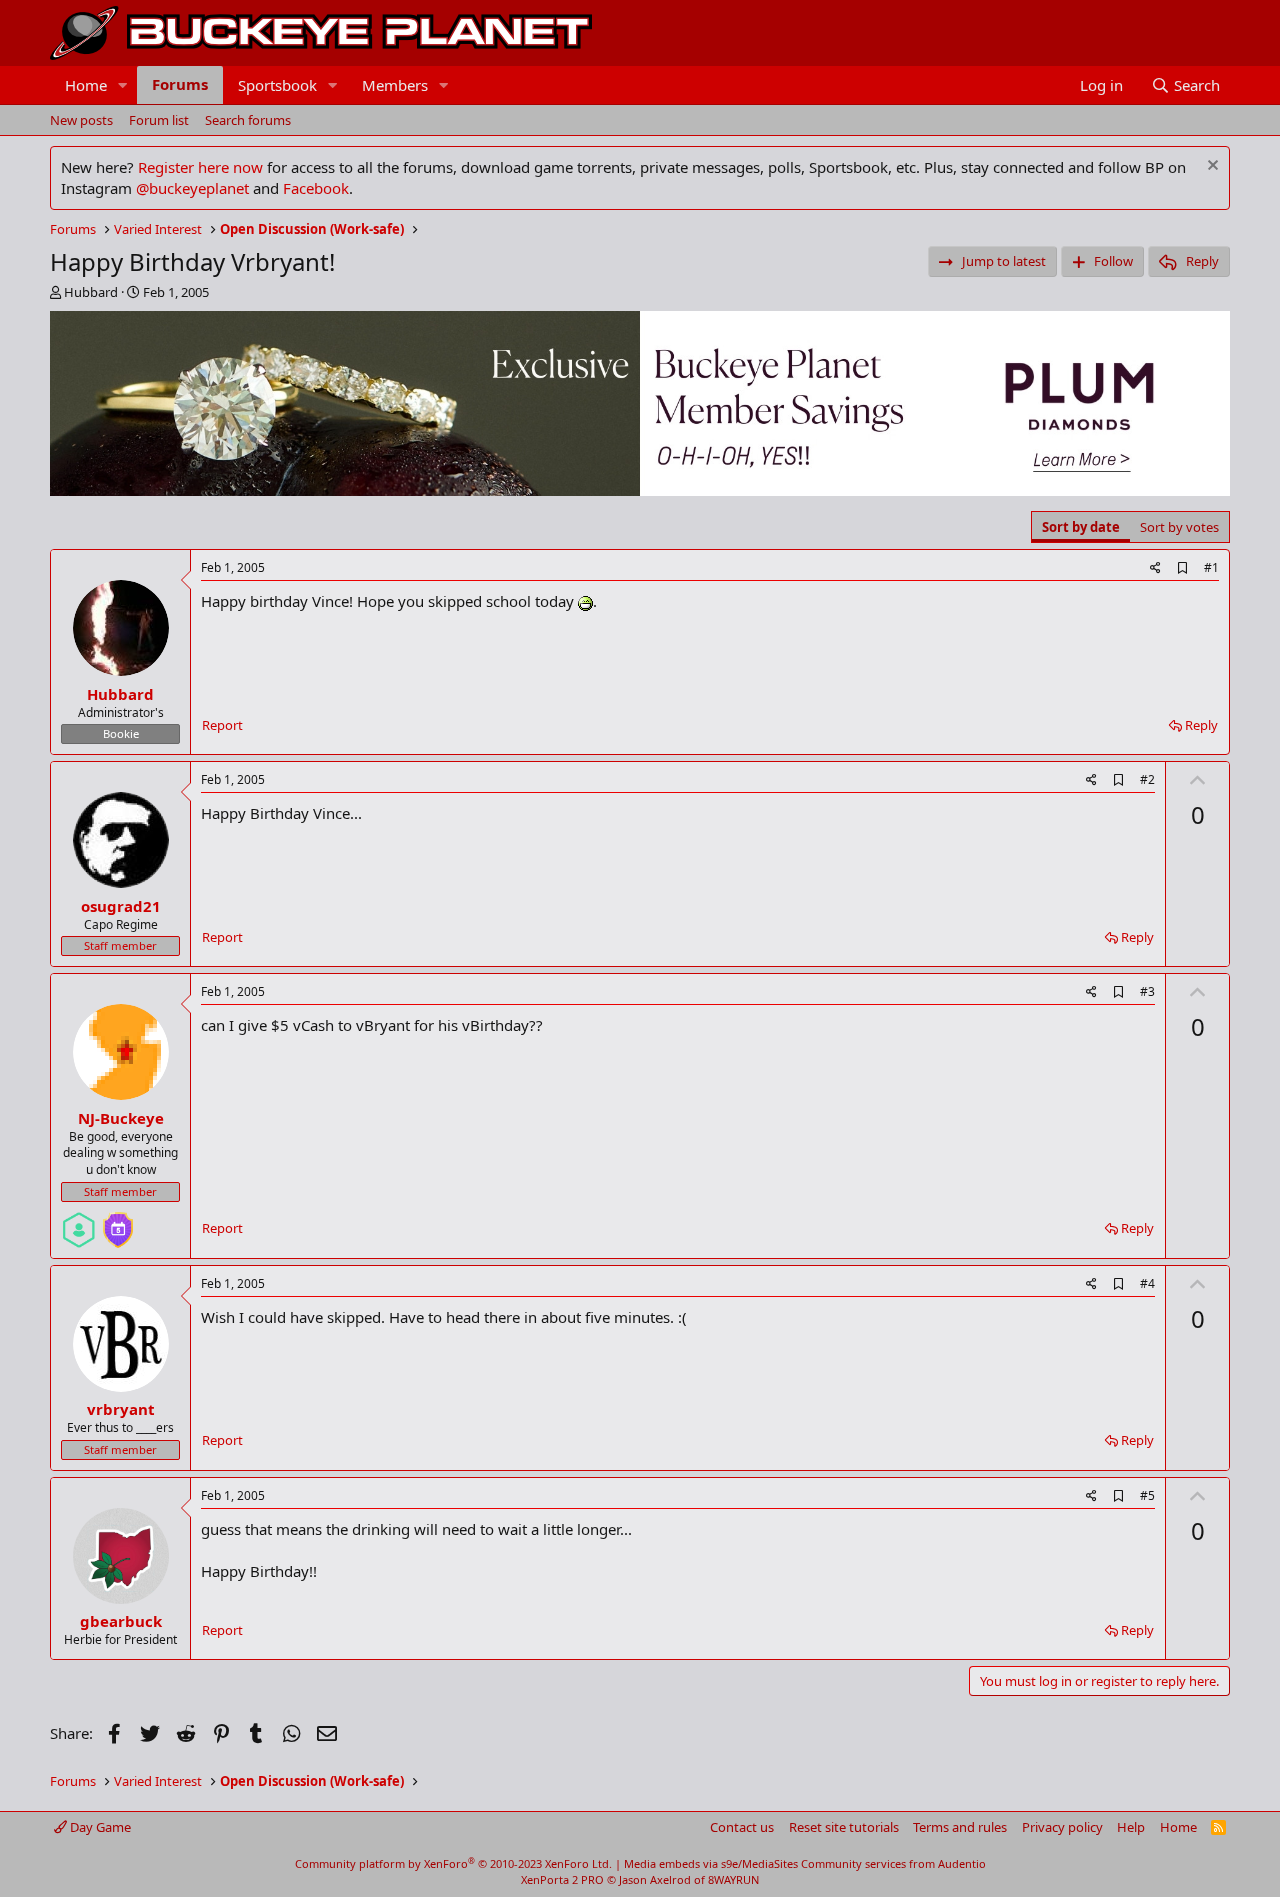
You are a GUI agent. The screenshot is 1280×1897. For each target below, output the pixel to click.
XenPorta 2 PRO (562, 1879)
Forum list (159, 120)
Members (395, 85)
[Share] (1155, 568)
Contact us (742, 1827)
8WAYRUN (733, 1879)
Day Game (99, 1827)
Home (86, 85)
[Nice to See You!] (79, 1222)
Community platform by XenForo (453, 1863)
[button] (123, 85)
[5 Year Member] (118, 1222)
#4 (1147, 1283)
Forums (180, 84)
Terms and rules (960, 1827)
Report (222, 725)
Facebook (316, 188)
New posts (81, 120)
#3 (1147, 991)
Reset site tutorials (844, 1827)
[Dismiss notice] (1210, 167)
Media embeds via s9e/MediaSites (711, 1863)
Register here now (200, 167)
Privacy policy (1062, 1827)
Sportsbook (277, 85)
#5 (1147, 1495)
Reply (1201, 725)
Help (1131, 1827)
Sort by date (1081, 527)
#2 (1147, 779)
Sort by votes (1179, 527)
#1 (1211, 567)
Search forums (248, 120)
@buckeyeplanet (192, 188)
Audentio (962, 1863)
